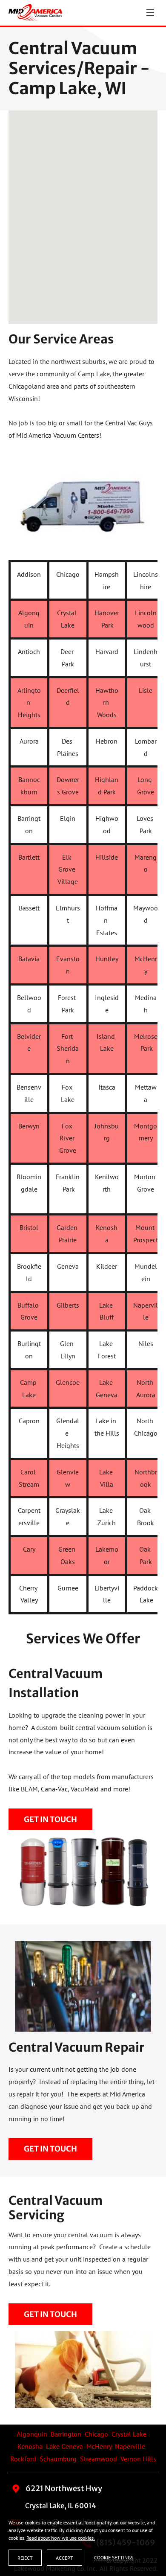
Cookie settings (114, 2557)
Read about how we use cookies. (61, 2538)
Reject (25, 2558)
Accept (64, 2558)
